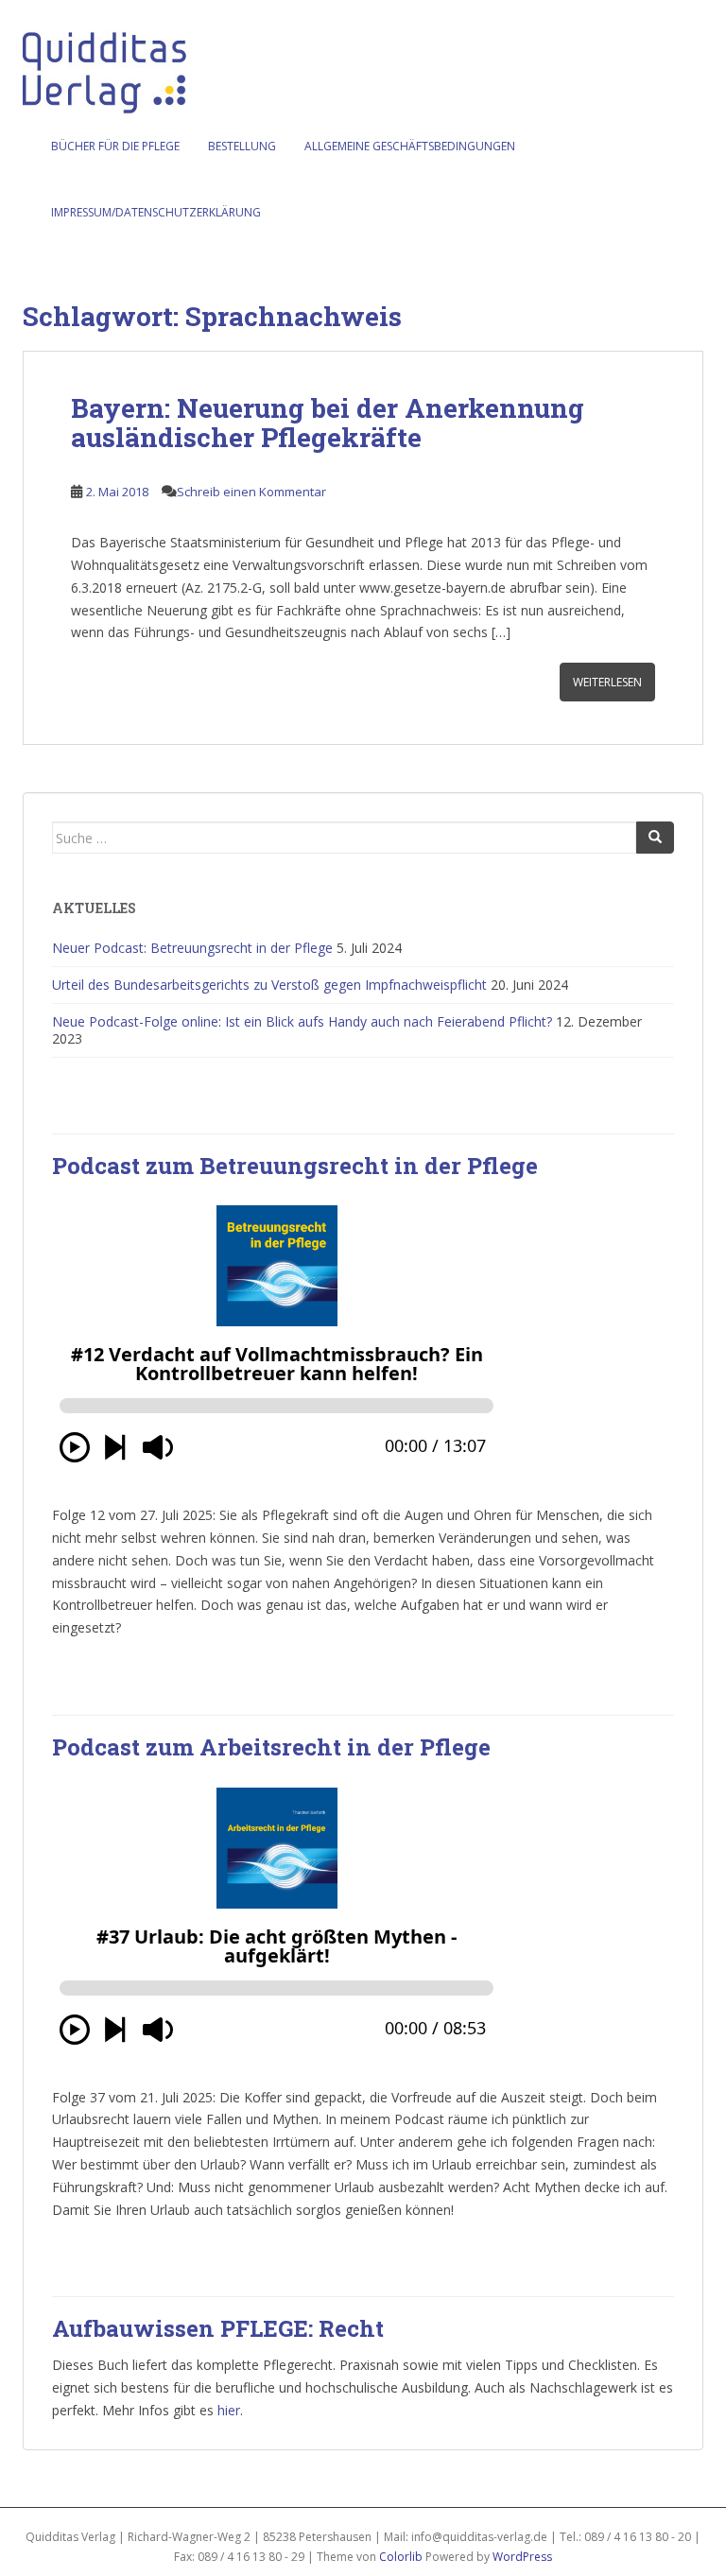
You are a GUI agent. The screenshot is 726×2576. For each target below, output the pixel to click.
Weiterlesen (607, 682)
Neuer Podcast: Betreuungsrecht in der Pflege (192, 948)
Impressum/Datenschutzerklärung (156, 212)
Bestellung (242, 146)
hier (229, 2410)
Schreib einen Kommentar (251, 492)
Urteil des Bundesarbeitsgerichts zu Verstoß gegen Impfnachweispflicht (269, 985)
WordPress (522, 2557)
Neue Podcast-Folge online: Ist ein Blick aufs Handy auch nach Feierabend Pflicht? (302, 1021)
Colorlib (401, 2557)
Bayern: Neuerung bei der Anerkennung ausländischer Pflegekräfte (328, 423)
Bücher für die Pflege (115, 146)
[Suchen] (655, 838)
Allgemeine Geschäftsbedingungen (410, 146)
